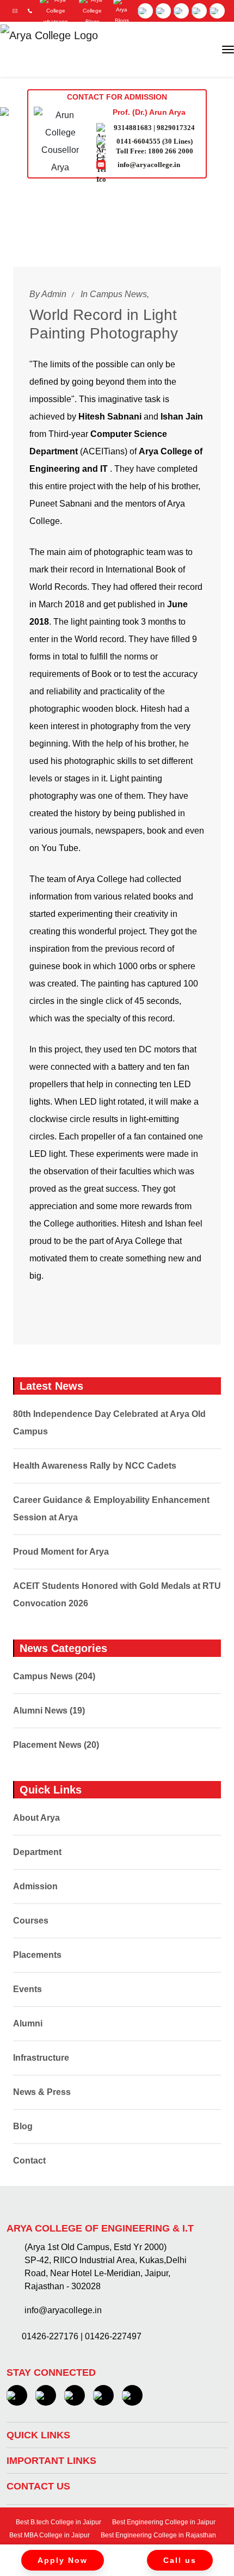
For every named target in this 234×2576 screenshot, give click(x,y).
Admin (54, 294)
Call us (180, 2560)
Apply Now (63, 2560)
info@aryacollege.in (149, 165)
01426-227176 (50, 2336)
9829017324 (176, 128)
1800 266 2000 (171, 151)
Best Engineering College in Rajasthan (158, 2535)
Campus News (118, 294)
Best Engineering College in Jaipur (163, 2522)
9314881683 (133, 128)
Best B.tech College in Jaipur (58, 2522)
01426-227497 (113, 2336)
